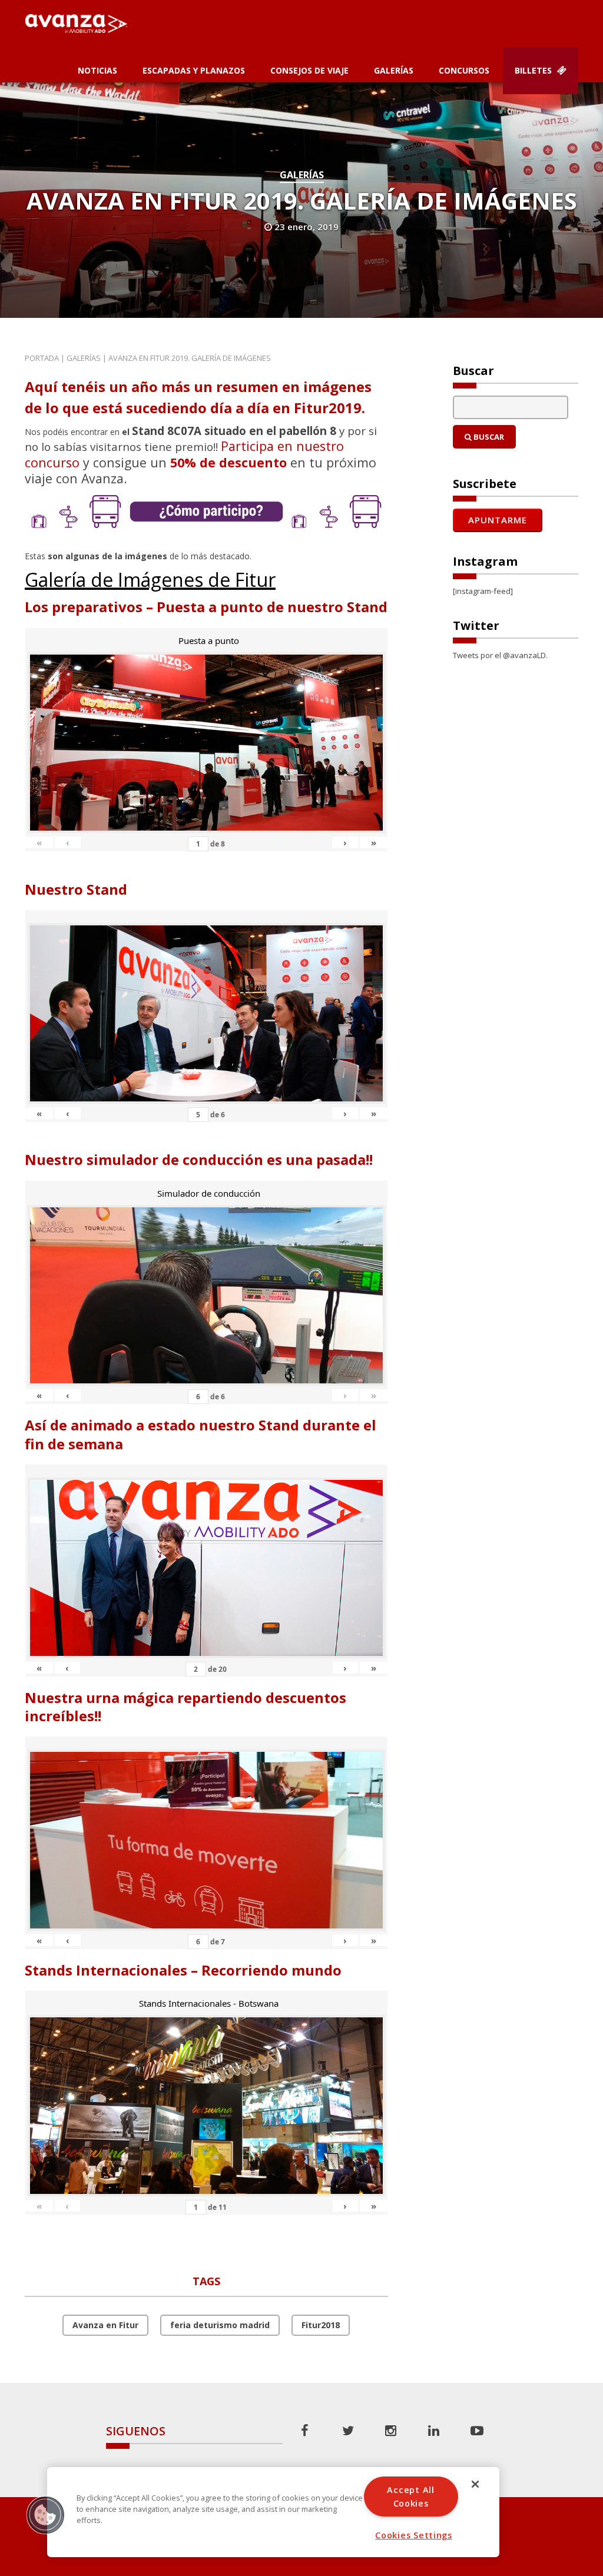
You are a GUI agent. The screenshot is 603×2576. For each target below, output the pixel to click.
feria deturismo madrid (220, 2325)
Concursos (464, 70)
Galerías (394, 70)
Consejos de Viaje (309, 70)
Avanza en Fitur (105, 2325)
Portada (42, 358)
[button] (45, 2515)
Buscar (488, 437)
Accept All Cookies (410, 2497)
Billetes (534, 70)
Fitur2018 (321, 2325)
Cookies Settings (414, 2535)
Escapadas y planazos (194, 70)
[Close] (475, 2484)
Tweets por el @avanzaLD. (500, 655)
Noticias (97, 70)
